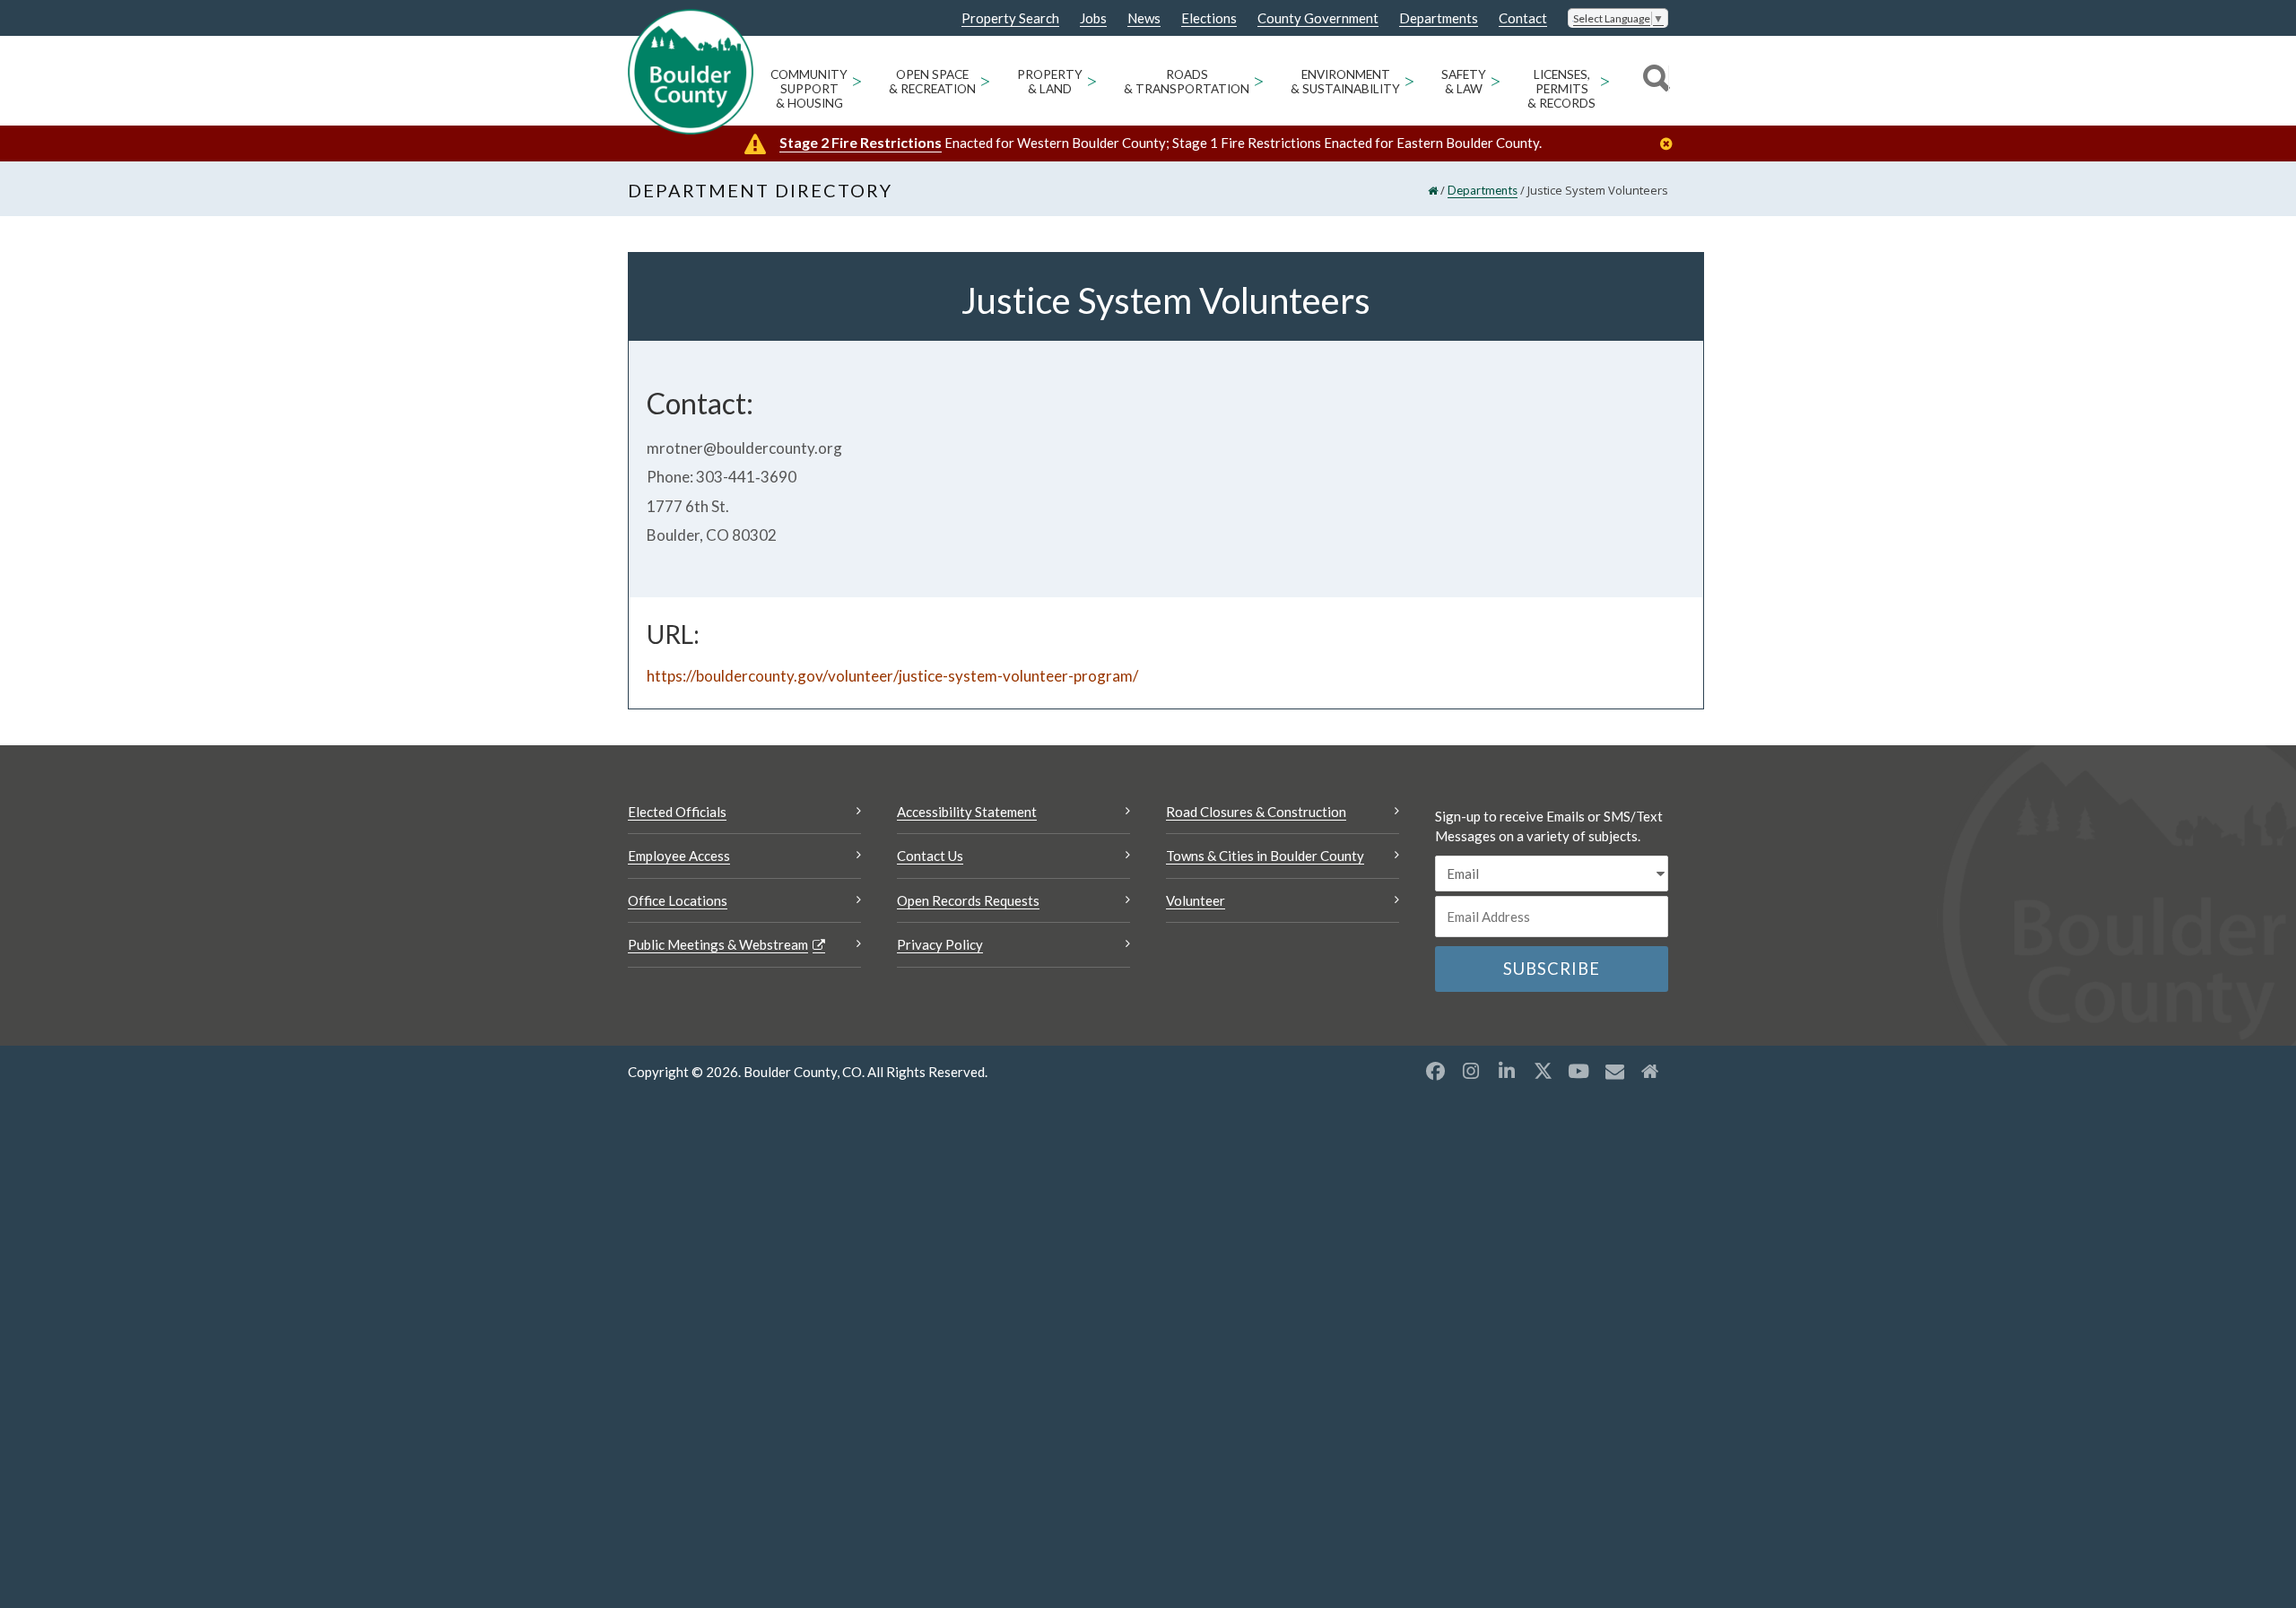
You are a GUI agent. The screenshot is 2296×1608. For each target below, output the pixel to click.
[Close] (1671, 144)
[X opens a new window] (1543, 1071)
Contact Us (930, 856)
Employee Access (679, 856)
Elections (1209, 18)
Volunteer (1196, 900)
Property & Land (1050, 82)
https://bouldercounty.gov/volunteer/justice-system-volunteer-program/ (892, 676)
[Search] (1653, 81)
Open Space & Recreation (932, 82)
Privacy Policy (940, 944)
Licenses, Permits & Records (1561, 89)
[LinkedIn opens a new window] (1507, 1071)
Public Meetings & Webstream (718, 944)
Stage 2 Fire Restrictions (861, 142)
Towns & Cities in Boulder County (1265, 856)
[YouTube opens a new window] (1578, 1071)
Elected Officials (677, 812)
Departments (1439, 18)
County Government (1318, 18)
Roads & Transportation (1187, 82)
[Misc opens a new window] (1614, 1071)
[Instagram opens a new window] (1471, 1071)
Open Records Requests (968, 900)
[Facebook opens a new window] (1435, 1071)
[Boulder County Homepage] (691, 72)
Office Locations (678, 900)
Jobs (1093, 18)
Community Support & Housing (809, 89)
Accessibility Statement (967, 812)
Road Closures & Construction (1256, 812)
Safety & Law (1464, 82)
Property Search (1010, 19)
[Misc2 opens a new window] (1650, 1071)
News (1144, 18)
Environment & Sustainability (1345, 82)
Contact (1523, 18)
